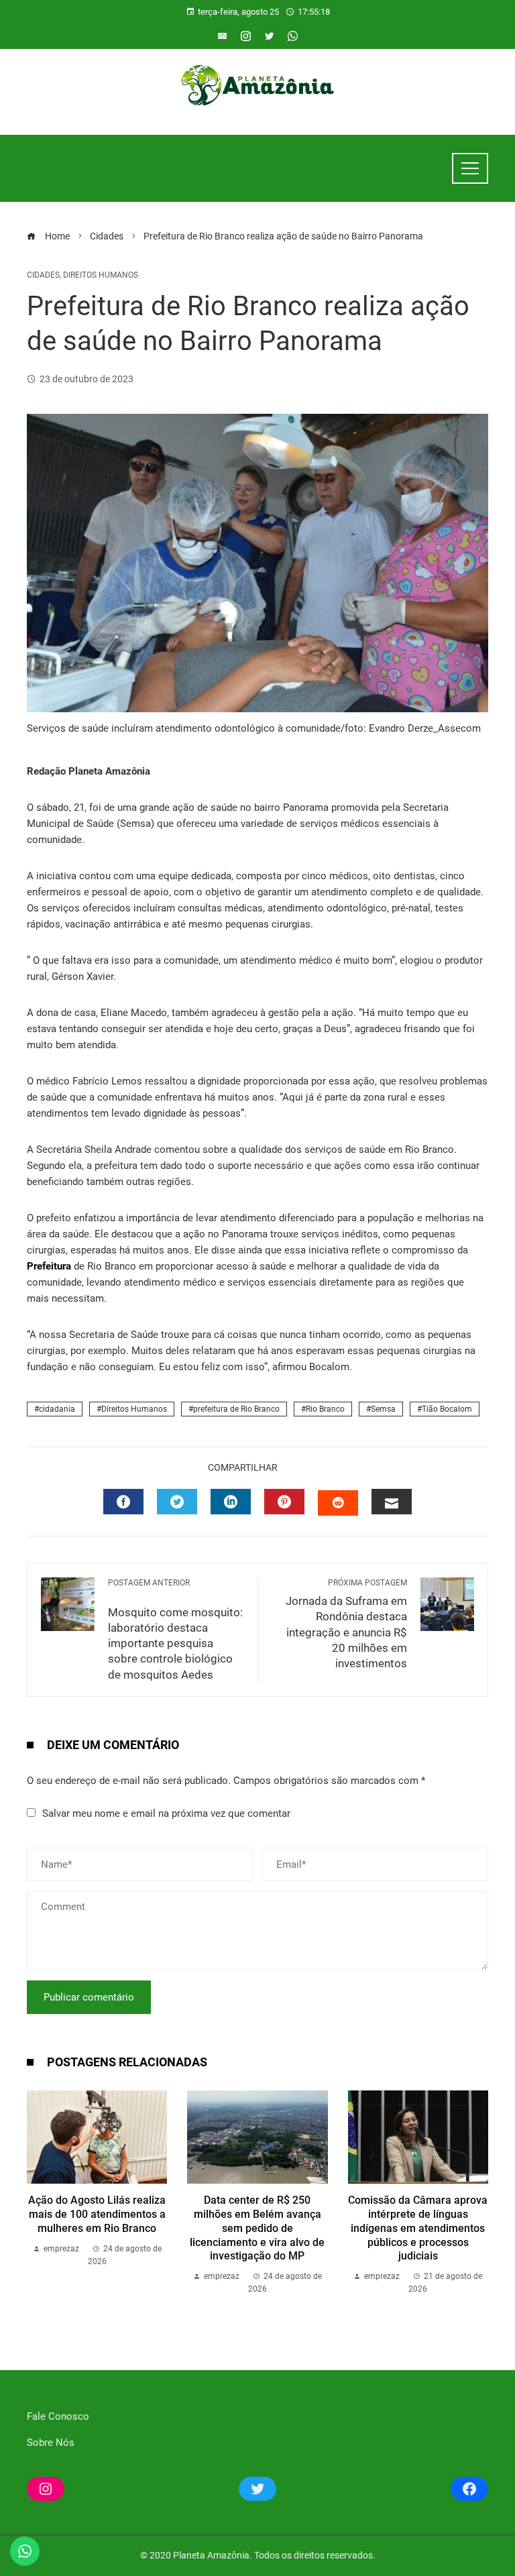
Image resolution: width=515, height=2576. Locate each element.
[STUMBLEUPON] (338, 1503)
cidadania (57, 1409)
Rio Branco (325, 1409)
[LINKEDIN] (231, 1502)
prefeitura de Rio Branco (236, 1409)
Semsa (383, 1409)
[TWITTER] (177, 1502)
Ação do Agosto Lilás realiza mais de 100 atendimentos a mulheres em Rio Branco (97, 2214)
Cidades (43, 275)
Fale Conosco (58, 2416)
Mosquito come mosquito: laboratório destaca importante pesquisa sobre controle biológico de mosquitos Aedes (175, 1630)
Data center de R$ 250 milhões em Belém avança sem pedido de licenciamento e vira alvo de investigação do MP (257, 2228)
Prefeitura (49, 1266)
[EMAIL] (392, 1502)
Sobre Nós (51, 2443)
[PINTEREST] (284, 1502)
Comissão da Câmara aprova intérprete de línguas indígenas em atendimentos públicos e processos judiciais (418, 2228)
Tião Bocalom (447, 1409)
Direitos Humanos (101, 275)
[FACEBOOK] (123, 1502)
